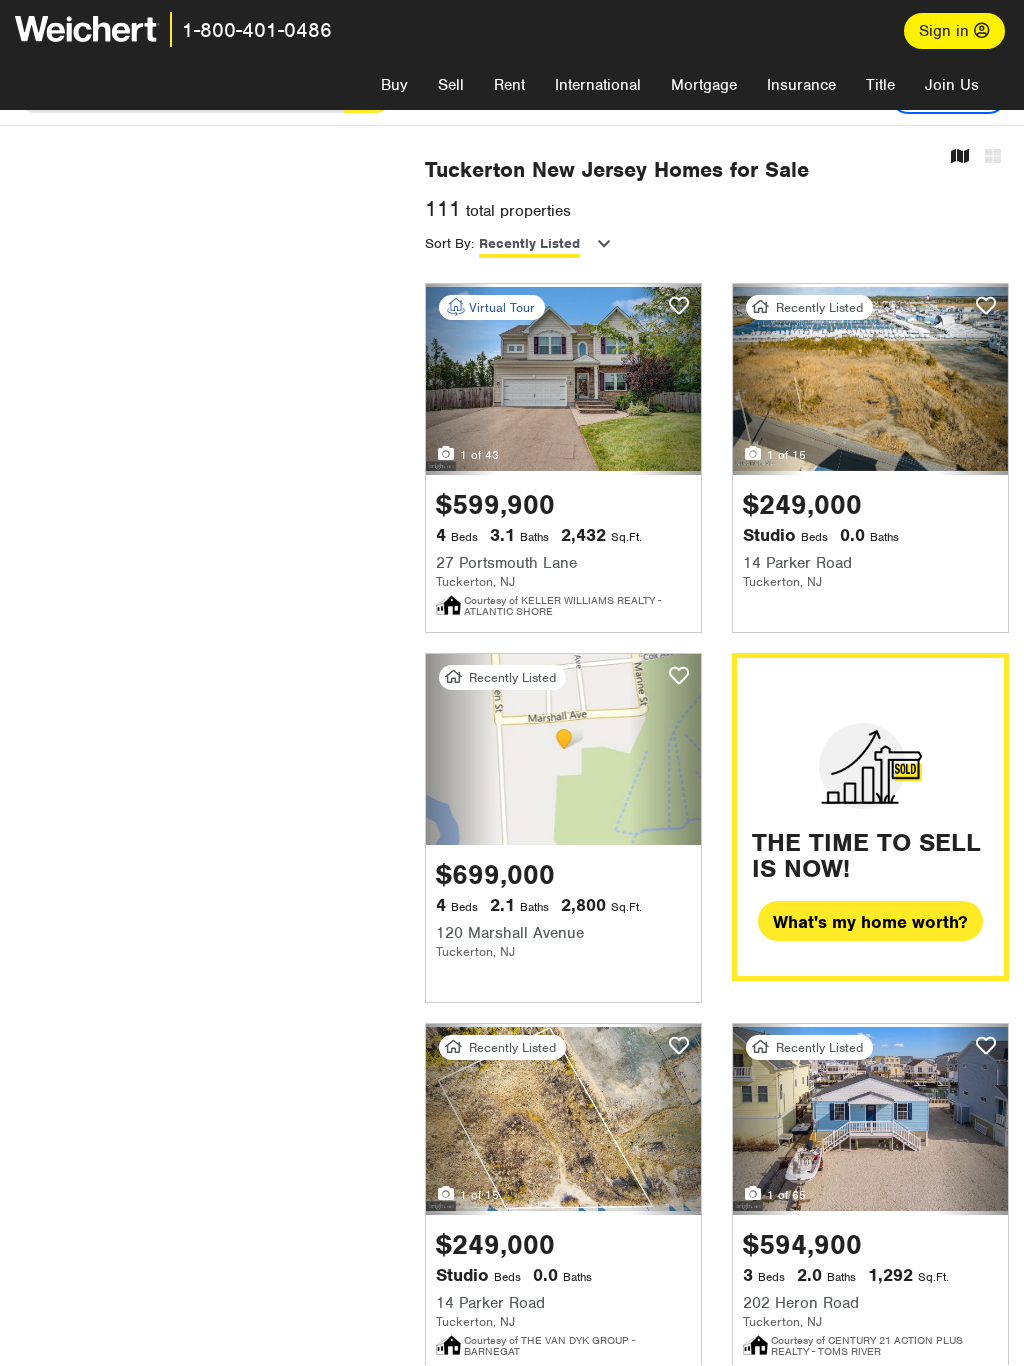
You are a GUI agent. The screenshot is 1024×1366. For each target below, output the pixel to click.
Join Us (952, 85)
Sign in (946, 31)
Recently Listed (529, 243)
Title (880, 85)
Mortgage (704, 85)
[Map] (960, 157)
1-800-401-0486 (257, 30)
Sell (451, 85)
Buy (394, 85)
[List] (993, 157)
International (598, 85)
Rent (509, 85)
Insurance (801, 85)
